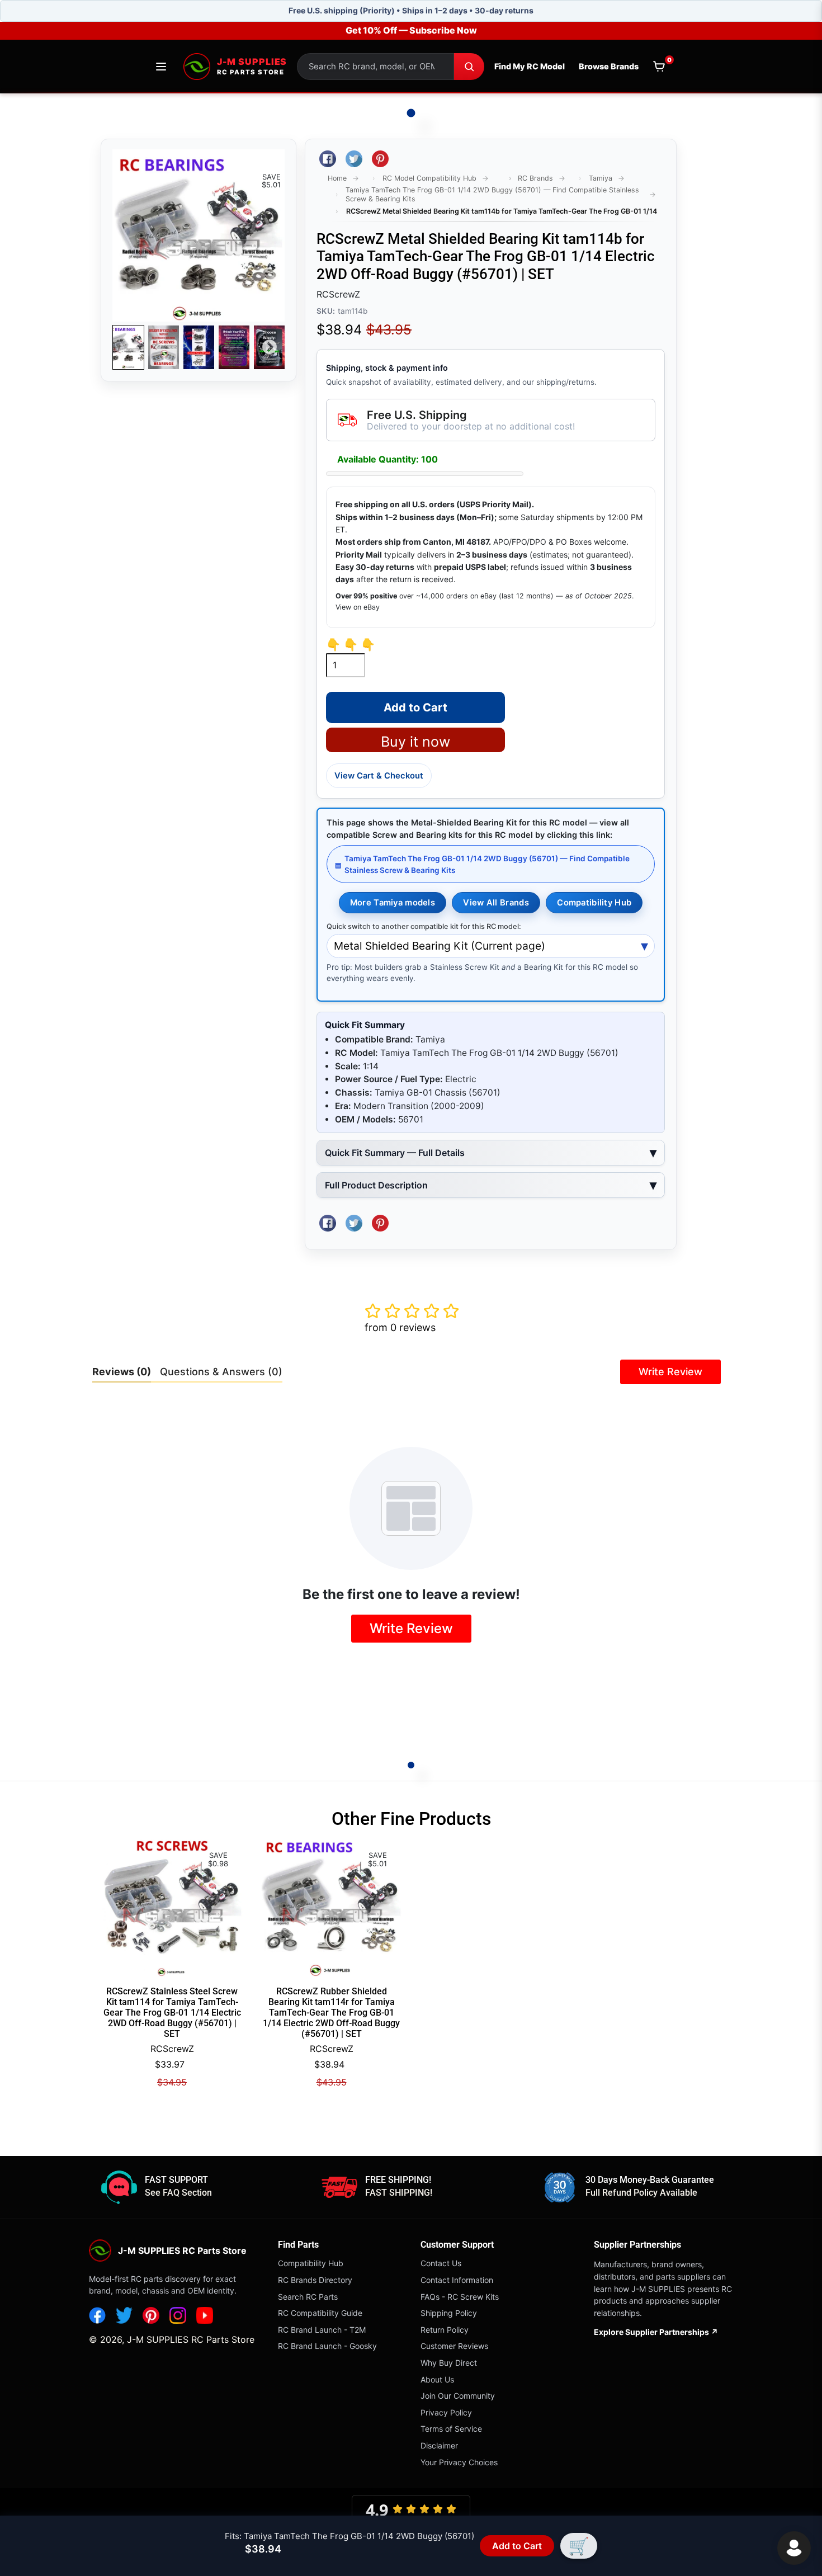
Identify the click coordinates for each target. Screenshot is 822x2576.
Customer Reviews (454, 2346)
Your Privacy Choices (459, 2462)
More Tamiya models (393, 903)
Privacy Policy (446, 2412)
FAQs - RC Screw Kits (460, 2297)
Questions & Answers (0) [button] (221, 1372)
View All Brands (496, 903)
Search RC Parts (308, 2297)
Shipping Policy (449, 2313)
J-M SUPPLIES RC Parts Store (191, 2339)
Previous (127, 347)
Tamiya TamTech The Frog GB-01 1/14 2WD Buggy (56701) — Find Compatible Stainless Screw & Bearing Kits (492, 194)
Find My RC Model (530, 66)
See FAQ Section (178, 2193)
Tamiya (601, 178)
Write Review (670, 1372)
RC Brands (535, 178)
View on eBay (358, 607)
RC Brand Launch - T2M (322, 2330)
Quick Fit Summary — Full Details (395, 1153)
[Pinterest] (151, 2315)
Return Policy (445, 2330)
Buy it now (415, 742)
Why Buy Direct (449, 2363)
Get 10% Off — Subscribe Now (411, 30)
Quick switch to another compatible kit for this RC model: (424, 926)
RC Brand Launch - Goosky (327, 2346)
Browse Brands (609, 66)
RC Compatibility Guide (320, 2313)
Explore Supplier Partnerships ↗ (656, 2332)
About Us (437, 2379)
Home (337, 178)
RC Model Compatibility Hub (429, 178)
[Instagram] (178, 2315)
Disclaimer (439, 2445)
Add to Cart (517, 2546)
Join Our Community (458, 2396)
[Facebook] (97, 2315)
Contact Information (457, 2280)
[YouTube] (205, 2315)
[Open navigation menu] (161, 67)
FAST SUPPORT (176, 2180)
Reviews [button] (122, 1372)
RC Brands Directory (315, 2280)
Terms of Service (451, 2429)
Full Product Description (376, 1185)
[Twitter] (124, 2315)
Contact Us (441, 2263)
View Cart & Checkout (379, 776)
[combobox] (375, 67)
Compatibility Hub (594, 903)
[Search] (469, 67)
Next (270, 347)
